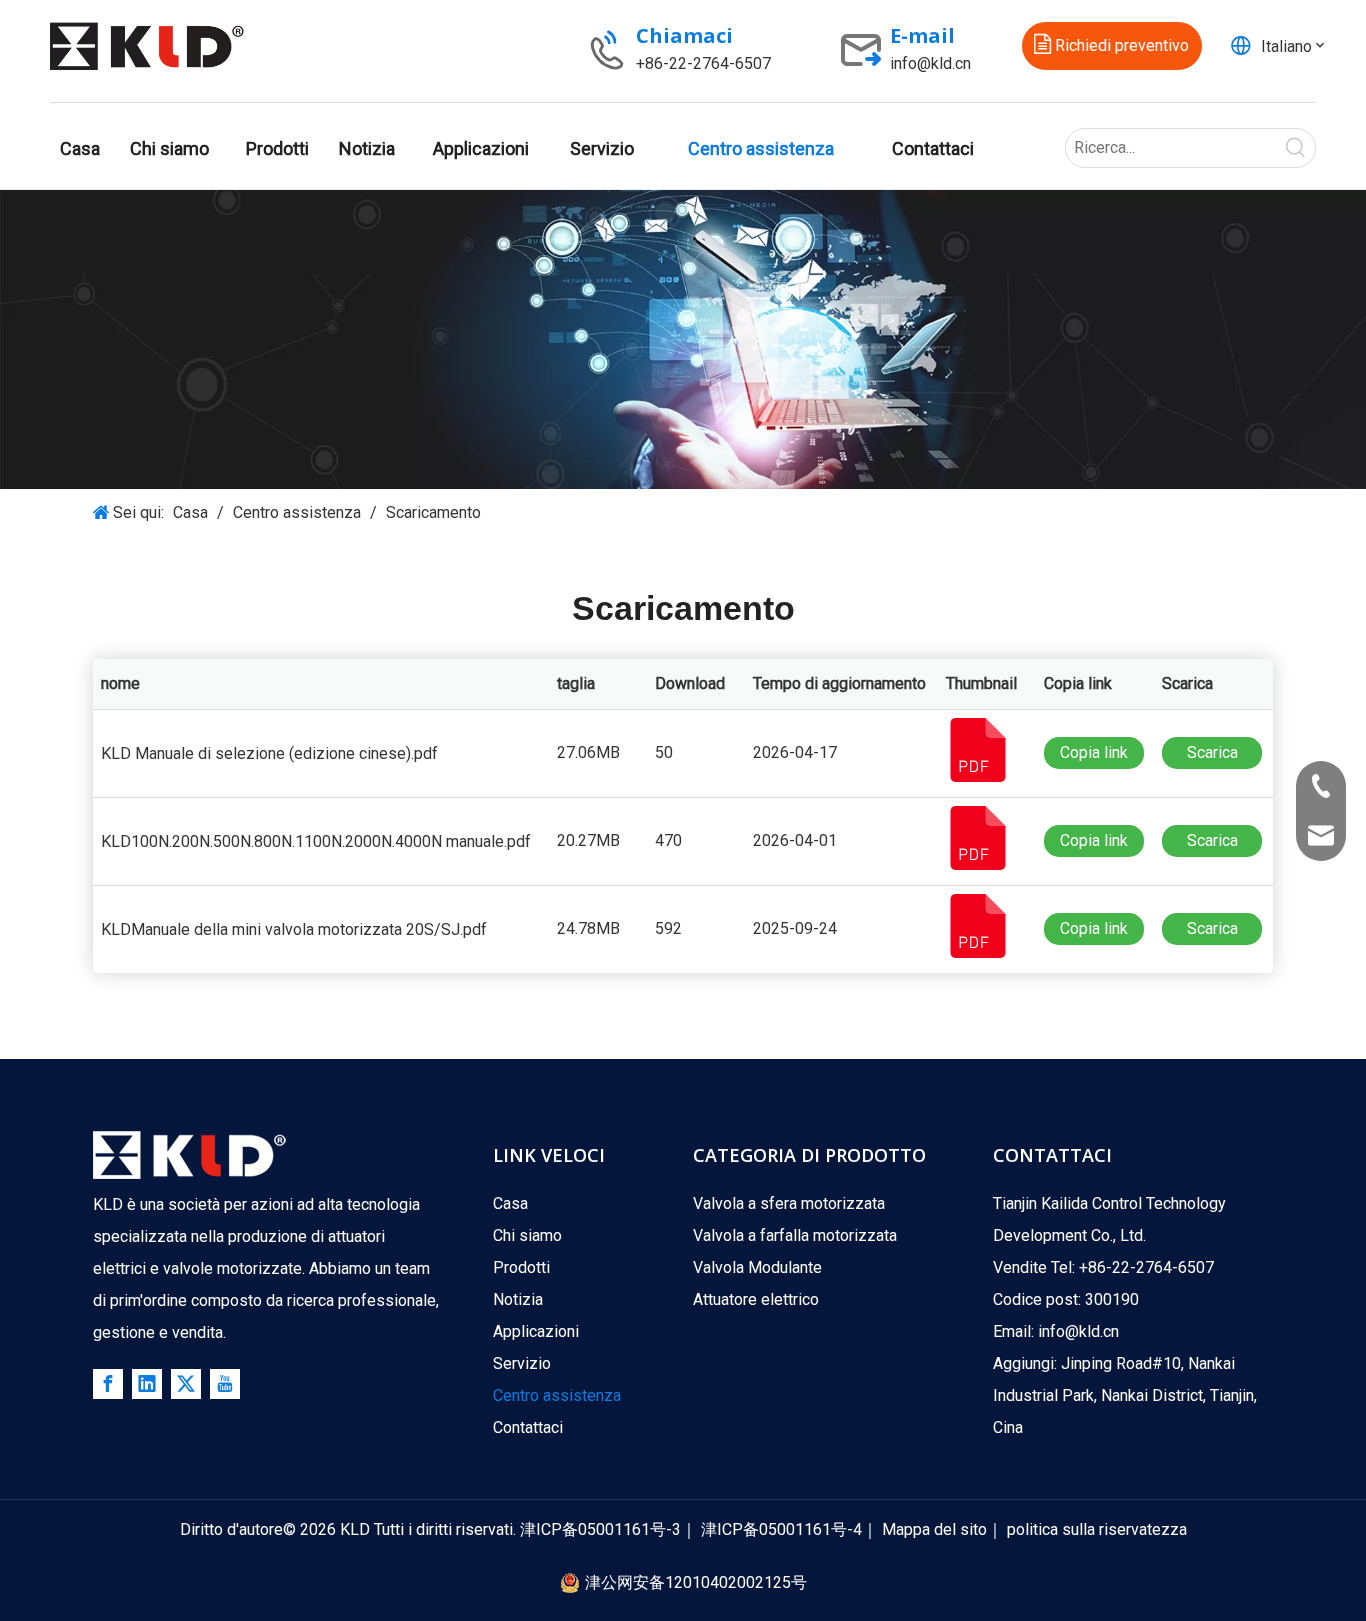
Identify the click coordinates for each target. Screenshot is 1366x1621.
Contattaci (528, 1427)
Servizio (522, 1363)
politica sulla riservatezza (1097, 1529)
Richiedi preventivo (1120, 45)
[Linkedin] (147, 1384)
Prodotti (521, 1267)
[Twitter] (186, 1384)
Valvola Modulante (757, 1267)
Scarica (1212, 752)
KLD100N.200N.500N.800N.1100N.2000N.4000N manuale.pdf (316, 841)
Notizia (518, 1299)
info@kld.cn (930, 63)
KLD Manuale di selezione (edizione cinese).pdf (269, 753)
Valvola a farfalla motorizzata (795, 1235)
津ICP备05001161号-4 (781, 1529)
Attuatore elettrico (756, 1299)
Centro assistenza (557, 1395)
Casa (510, 1203)
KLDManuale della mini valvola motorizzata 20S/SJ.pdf (294, 929)
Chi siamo (527, 1235)
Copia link (1094, 752)
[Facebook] (108, 1384)
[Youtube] (225, 1384)
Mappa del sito (934, 1529)
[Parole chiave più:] (1296, 148)
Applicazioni (536, 1331)
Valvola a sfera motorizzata (789, 1203)
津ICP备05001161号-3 (600, 1529)
